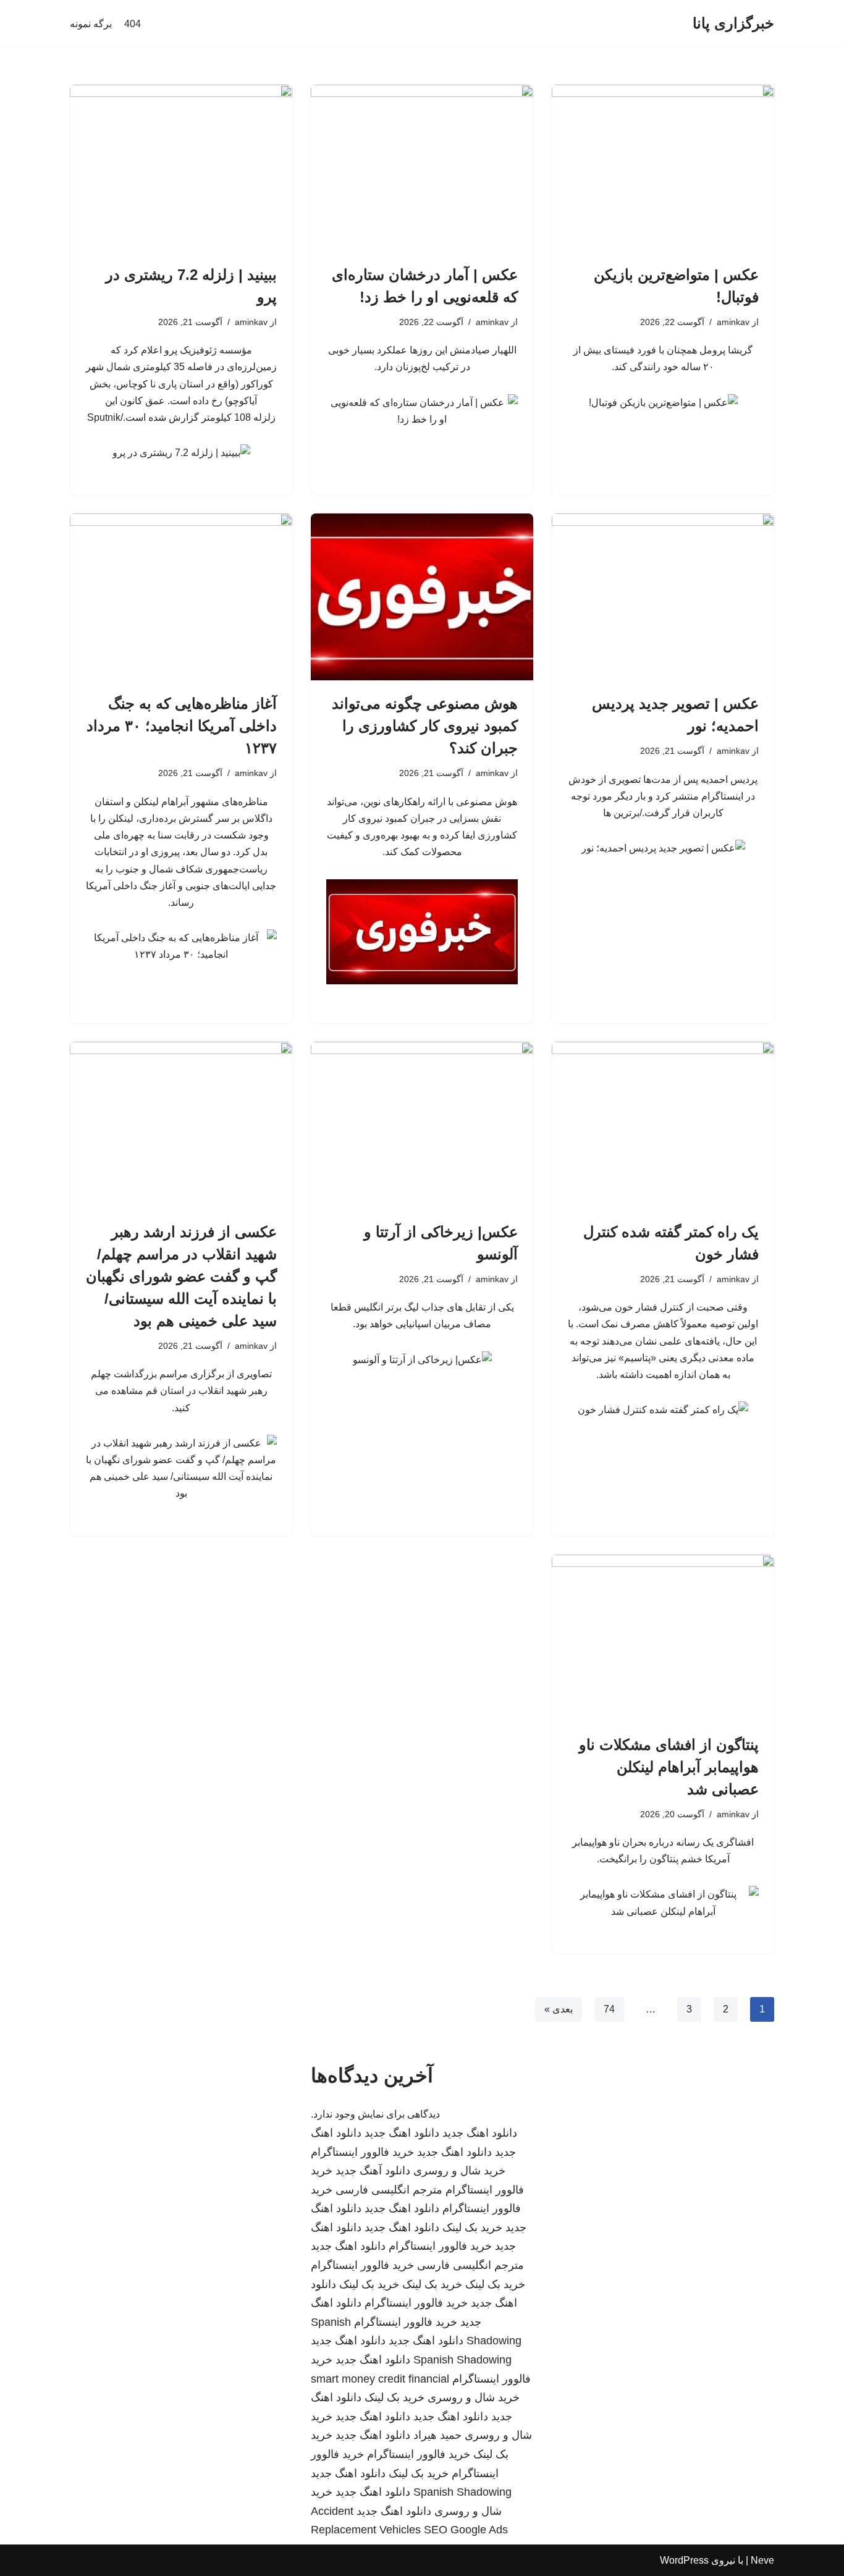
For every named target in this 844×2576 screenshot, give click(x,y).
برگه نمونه (91, 24)
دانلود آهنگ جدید (373, 2171)
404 (133, 24)
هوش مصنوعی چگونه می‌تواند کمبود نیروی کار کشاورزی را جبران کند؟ (425, 726)
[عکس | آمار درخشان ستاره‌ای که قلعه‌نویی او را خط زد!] (422, 168)
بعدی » (559, 2009)
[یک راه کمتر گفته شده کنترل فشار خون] (663, 1125)
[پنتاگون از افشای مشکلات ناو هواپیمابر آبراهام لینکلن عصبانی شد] (663, 1638)
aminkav (733, 322)
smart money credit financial (380, 2379)
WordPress (684, 2560)
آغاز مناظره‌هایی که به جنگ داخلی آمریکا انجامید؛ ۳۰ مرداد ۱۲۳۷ (182, 726)
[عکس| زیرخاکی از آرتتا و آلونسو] (422, 1125)
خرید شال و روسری (459, 2171)
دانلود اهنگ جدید (480, 2133)
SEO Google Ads (466, 2530)
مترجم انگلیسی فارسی (389, 2190)
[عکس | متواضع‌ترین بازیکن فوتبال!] (663, 168)
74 (609, 2009)
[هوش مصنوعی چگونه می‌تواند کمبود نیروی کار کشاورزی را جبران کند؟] (422, 597)
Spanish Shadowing (462, 2360)
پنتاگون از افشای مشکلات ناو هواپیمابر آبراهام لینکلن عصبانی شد (669, 1767)
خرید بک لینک (472, 2228)
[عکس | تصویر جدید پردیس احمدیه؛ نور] (663, 597)
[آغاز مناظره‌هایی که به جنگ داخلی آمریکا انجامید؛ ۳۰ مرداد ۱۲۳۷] (181, 597)
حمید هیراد (437, 2435)
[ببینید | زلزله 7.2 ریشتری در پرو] (181, 168)
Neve (762, 2560)
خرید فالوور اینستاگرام (362, 2152)
